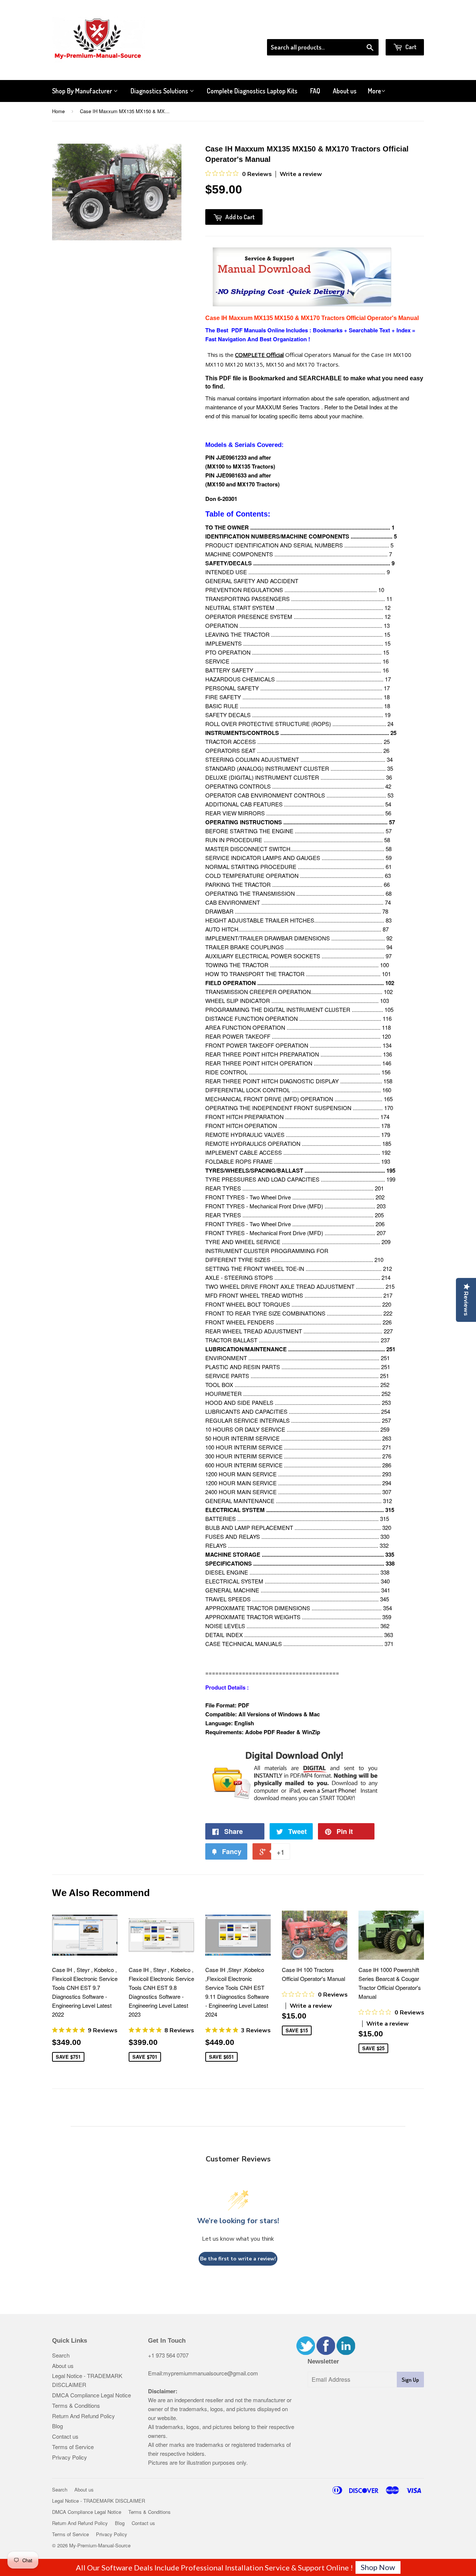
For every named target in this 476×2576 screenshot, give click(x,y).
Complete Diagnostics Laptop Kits (252, 91)
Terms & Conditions (76, 2405)
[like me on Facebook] (326, 2353)
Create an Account (403, 29)
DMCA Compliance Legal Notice (91, 2395)
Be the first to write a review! (238, 2259)
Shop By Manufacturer (83, 91)
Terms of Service (73, 2447)
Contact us (65, 2436)
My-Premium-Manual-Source (100, 2545)
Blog (57, 2426)
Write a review (301, 174)
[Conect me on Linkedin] (346, 2353)
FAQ (315, 91)
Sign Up (410, 2380)
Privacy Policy (70, 2457)
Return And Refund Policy (83, 2416)
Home (58, 111)
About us (345, 91)
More (374, 91)
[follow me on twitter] (306, 2353)
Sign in (363, 29)
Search (61, 2355)
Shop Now (378, 2567)
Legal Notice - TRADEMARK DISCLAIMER (99, 2501)
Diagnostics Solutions (160, 91)
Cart (410, 47)
